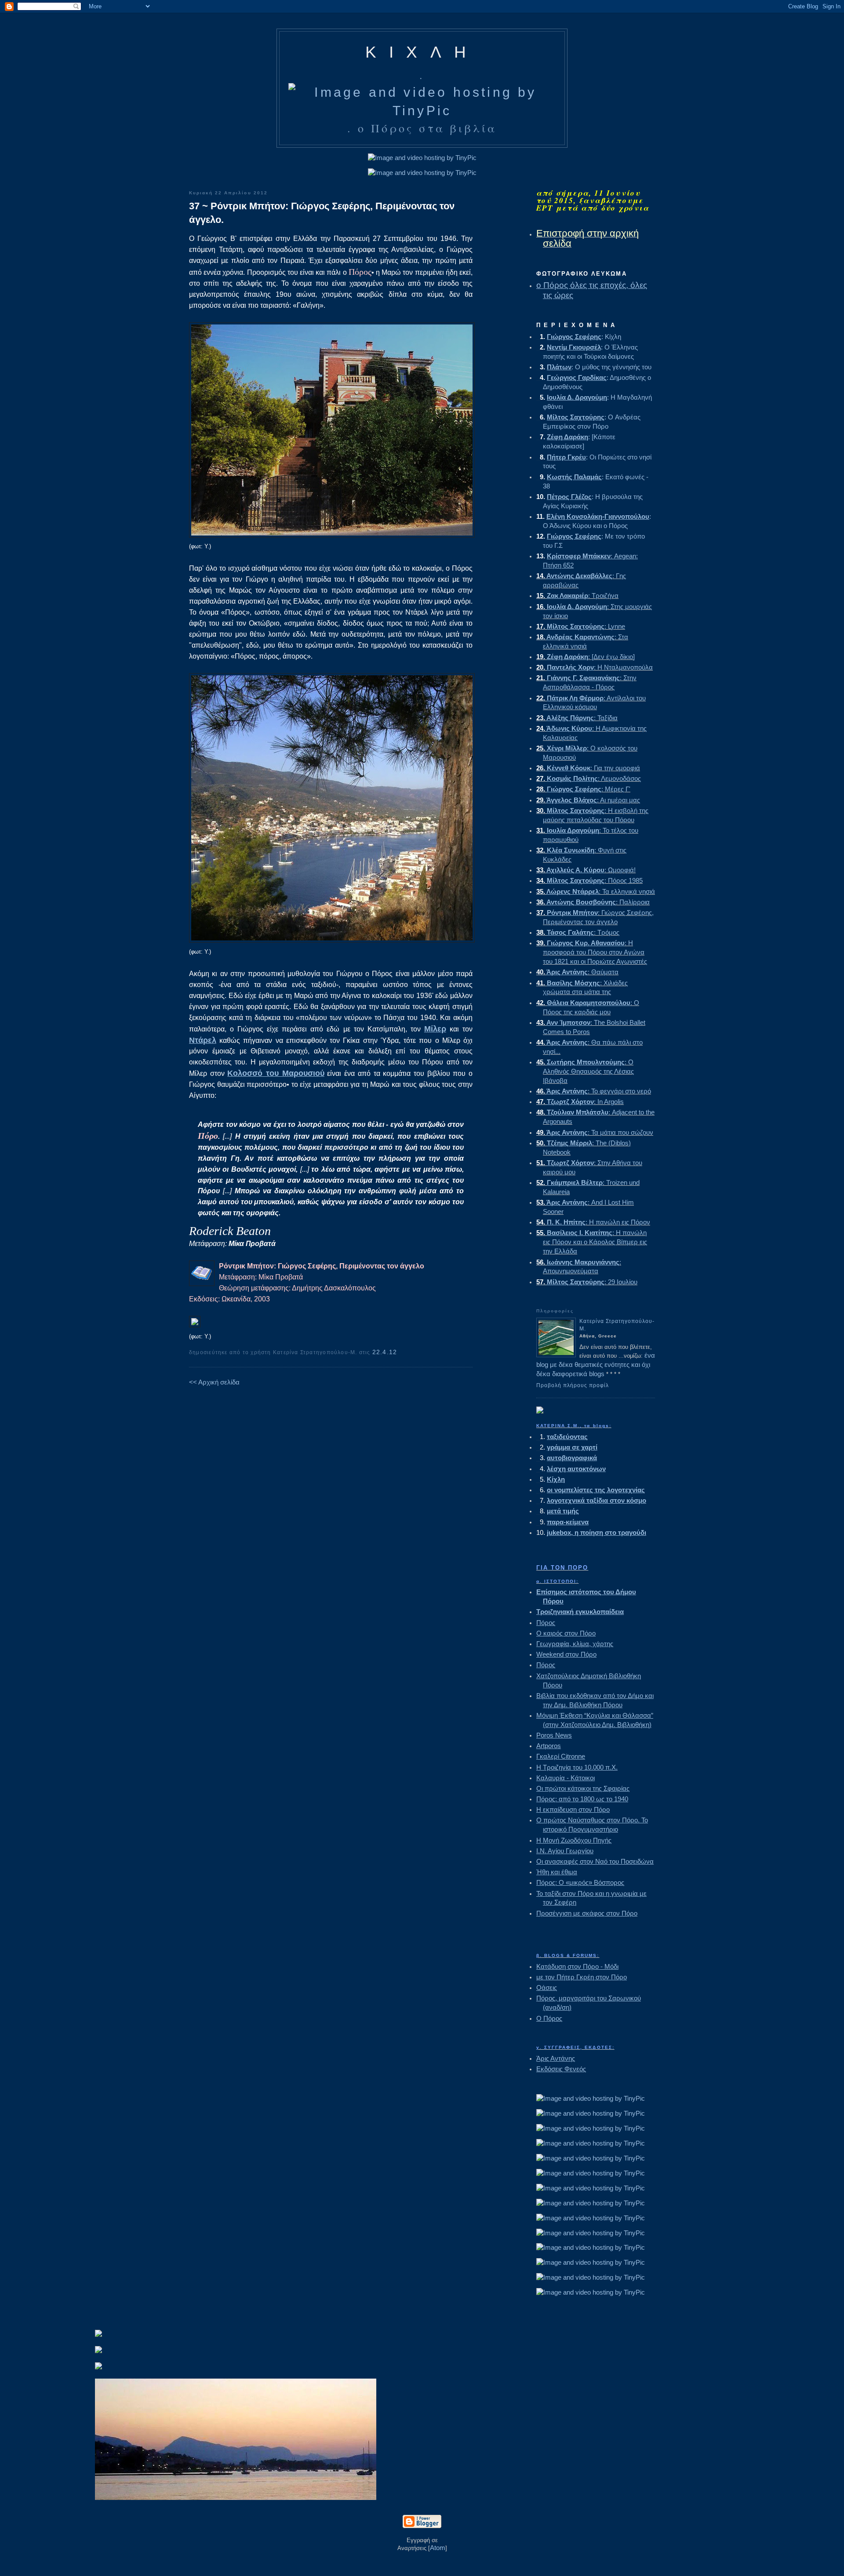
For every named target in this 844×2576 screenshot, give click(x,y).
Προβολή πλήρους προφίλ (573, 1385)
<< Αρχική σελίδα (214, 1382)
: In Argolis (580, 1102)
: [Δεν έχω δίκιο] (586, 657)
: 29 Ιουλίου (587, 1282)
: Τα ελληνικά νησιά (596, 891)
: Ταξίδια (577, 718)
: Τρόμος (578, 932)
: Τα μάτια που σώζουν (595, 1132)
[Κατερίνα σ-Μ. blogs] (540, 1411)
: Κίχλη (579, 337)
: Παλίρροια (593, 902)
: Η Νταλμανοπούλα (595, 667)
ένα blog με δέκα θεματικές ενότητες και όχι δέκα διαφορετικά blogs (596, 1365)
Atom (438, 2548)
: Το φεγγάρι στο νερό (594, 1091)
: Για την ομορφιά (588, 768)
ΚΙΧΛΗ (422, 52)
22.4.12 (385, 1352)
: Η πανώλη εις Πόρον (593, 1222)
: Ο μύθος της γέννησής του (594, 367)
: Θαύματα (577, 972)
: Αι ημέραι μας (588, 800)
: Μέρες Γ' (583, 789)
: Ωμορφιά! (586, 870)
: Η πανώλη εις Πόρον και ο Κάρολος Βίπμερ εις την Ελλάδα (592, 1242)
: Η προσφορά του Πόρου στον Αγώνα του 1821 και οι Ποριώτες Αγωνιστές (592, 952)
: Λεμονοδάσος (589, 778)
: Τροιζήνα (577, 596)
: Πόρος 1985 (589, 880)
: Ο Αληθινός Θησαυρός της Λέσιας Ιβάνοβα (585, 1071)
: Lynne (581, 626)
